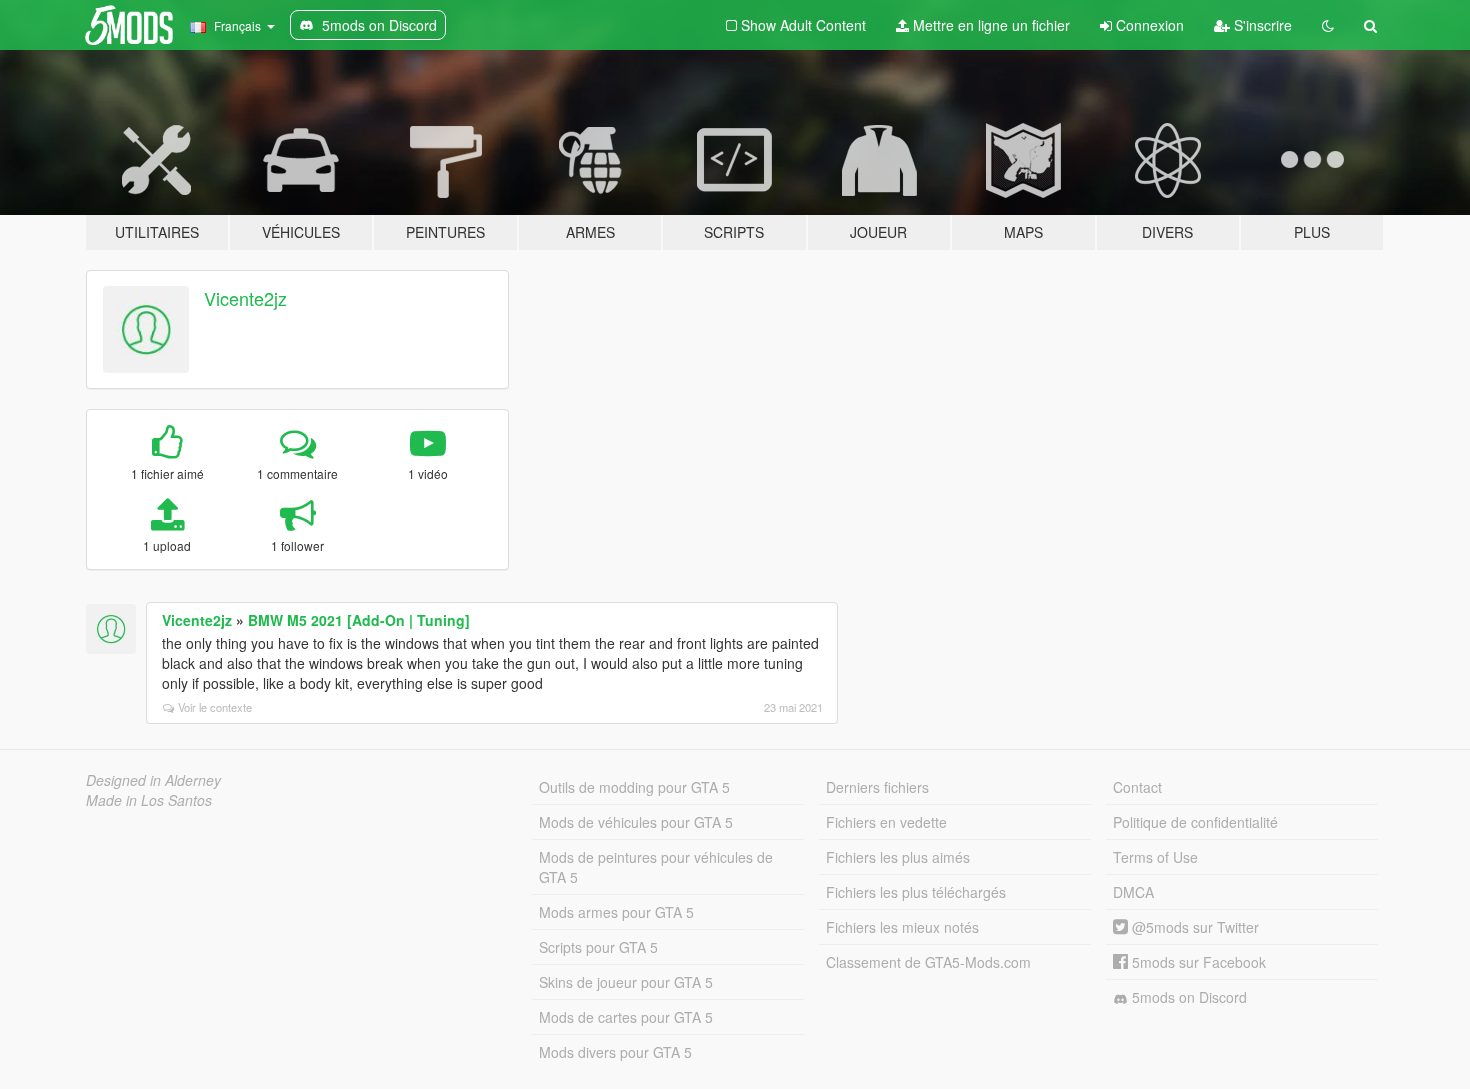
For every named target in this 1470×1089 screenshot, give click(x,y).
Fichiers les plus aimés (898, 857)
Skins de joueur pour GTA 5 (626, 982)
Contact (1137, 787)
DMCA (1133, 892)
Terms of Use (1155, 857)
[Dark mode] (1328, 25)
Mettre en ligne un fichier (989, 25)
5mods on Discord (1187, 997)
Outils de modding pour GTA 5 (634, 787)
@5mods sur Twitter (1193, 927)
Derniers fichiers (877, 787)
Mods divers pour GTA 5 (615, 1052)
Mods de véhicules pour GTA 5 (636, 822)
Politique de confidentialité (1195, 822)
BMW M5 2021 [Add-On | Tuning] (359, 620)
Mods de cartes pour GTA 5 (626, 1017)
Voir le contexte (215, 707)
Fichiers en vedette (886, 822)
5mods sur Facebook (1197, 962)
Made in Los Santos (149, 800)
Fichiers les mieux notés (902, 927)
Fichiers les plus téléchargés (916, 892)
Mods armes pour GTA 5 (616, 912)
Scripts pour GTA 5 (598, 947)
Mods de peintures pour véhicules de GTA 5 (656, 867)
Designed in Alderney (153, 780)
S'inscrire (1261, 25)
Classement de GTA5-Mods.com (928, 962)
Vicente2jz (245, 298)
